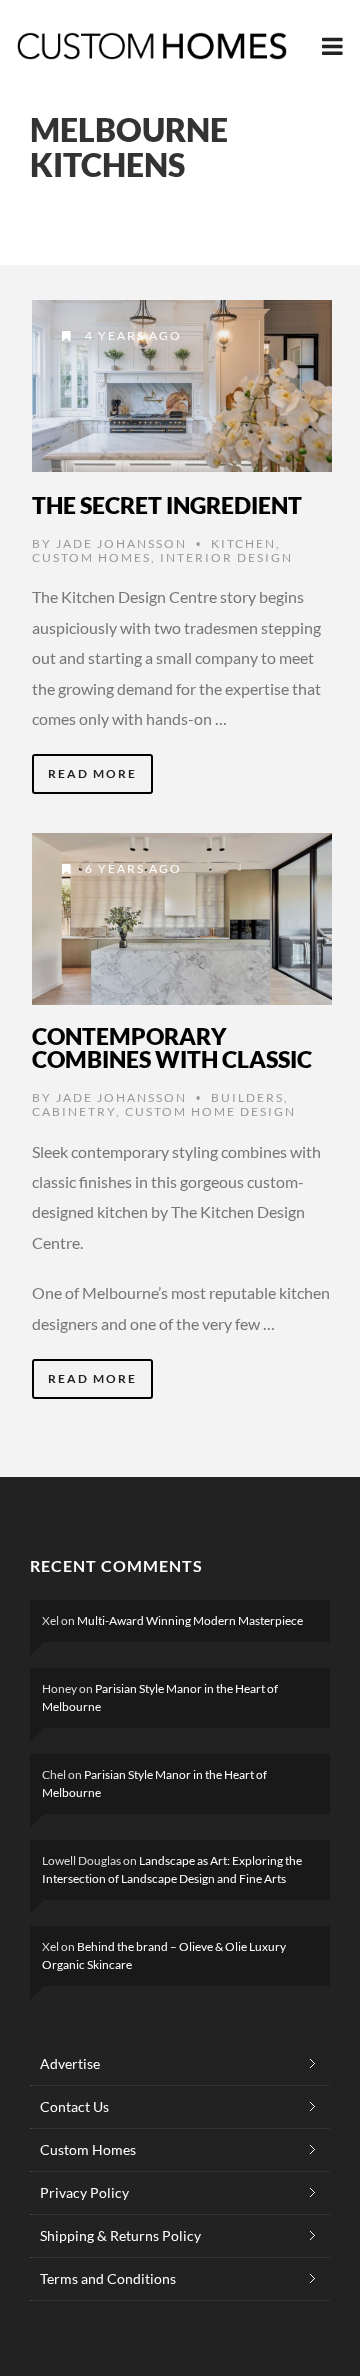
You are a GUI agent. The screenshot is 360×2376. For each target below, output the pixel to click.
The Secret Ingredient (167, 505)
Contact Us (74, 2106)
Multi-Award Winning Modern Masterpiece (190, 1620)
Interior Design (226, 557)
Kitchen (243, 543)
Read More (92, 773)
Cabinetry (74, 1111)
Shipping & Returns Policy (120, 2235)
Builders (247, 1097)
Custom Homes (91, 557)
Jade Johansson (121, 543)
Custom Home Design (210, 1111)
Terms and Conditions (108, 2278)
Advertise (70, 2063)
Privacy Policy (84, 2192)
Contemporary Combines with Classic (172, 1047)
